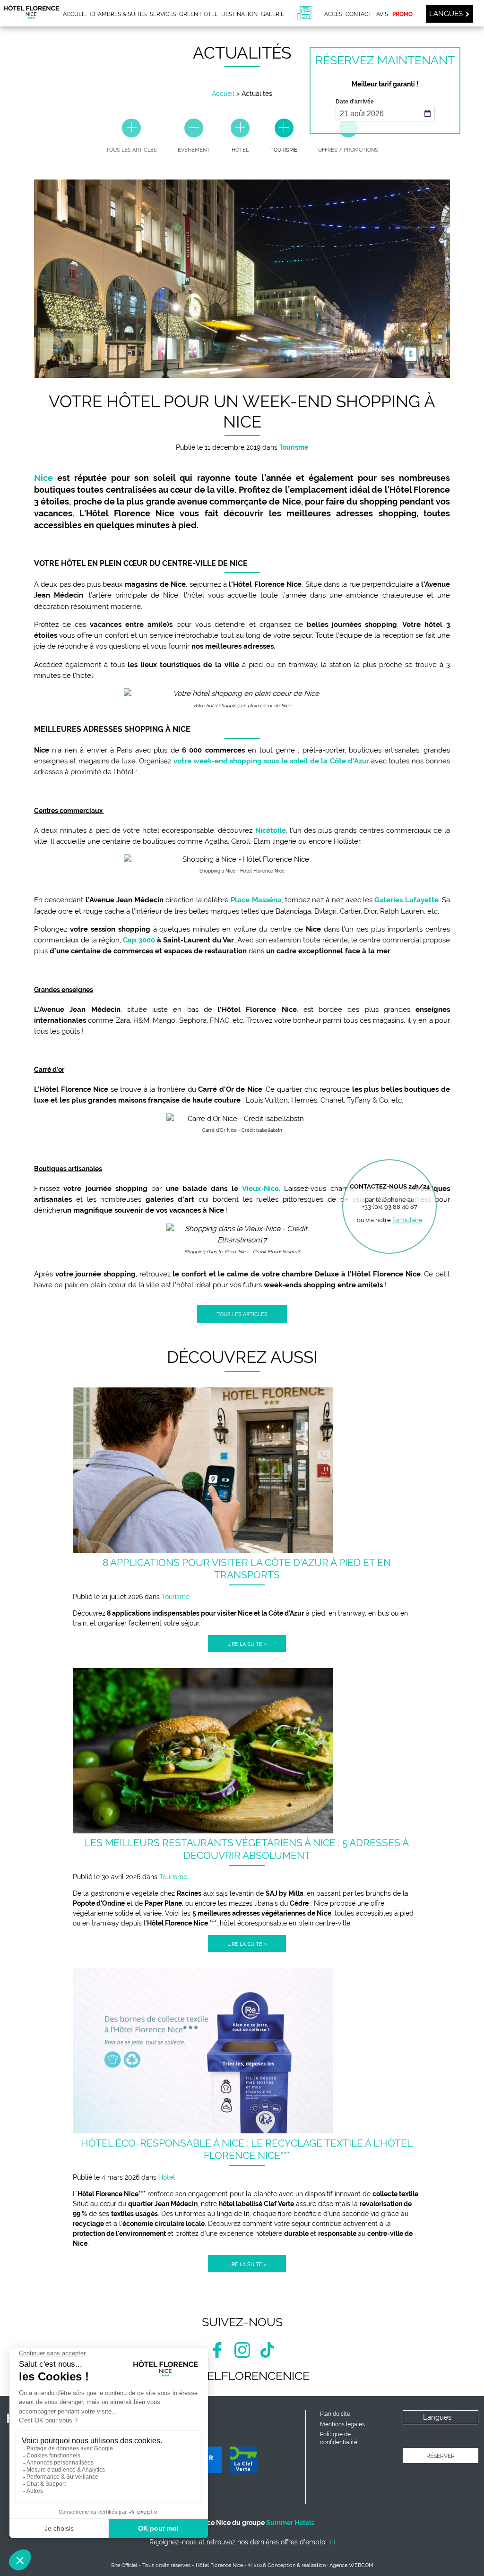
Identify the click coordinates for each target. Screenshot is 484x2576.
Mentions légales (342, 2424)
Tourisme (176, 1597)
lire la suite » (247, 1644)
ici (332, 2542)
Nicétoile (271, 830)
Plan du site (335, 2414)
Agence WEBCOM (351, 2565)
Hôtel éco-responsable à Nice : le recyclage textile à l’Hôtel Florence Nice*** (247, 2149)
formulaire (407, 1220)
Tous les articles (242, 1314)
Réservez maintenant (385, 60)
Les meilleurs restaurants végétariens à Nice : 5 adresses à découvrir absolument (247, 1849)
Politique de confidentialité (339, 2438)
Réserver (441, 2456)
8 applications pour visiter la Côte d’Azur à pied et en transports (247, 1569)
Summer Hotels (290, 2523)
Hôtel (167, 2177)
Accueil (223, 94)
